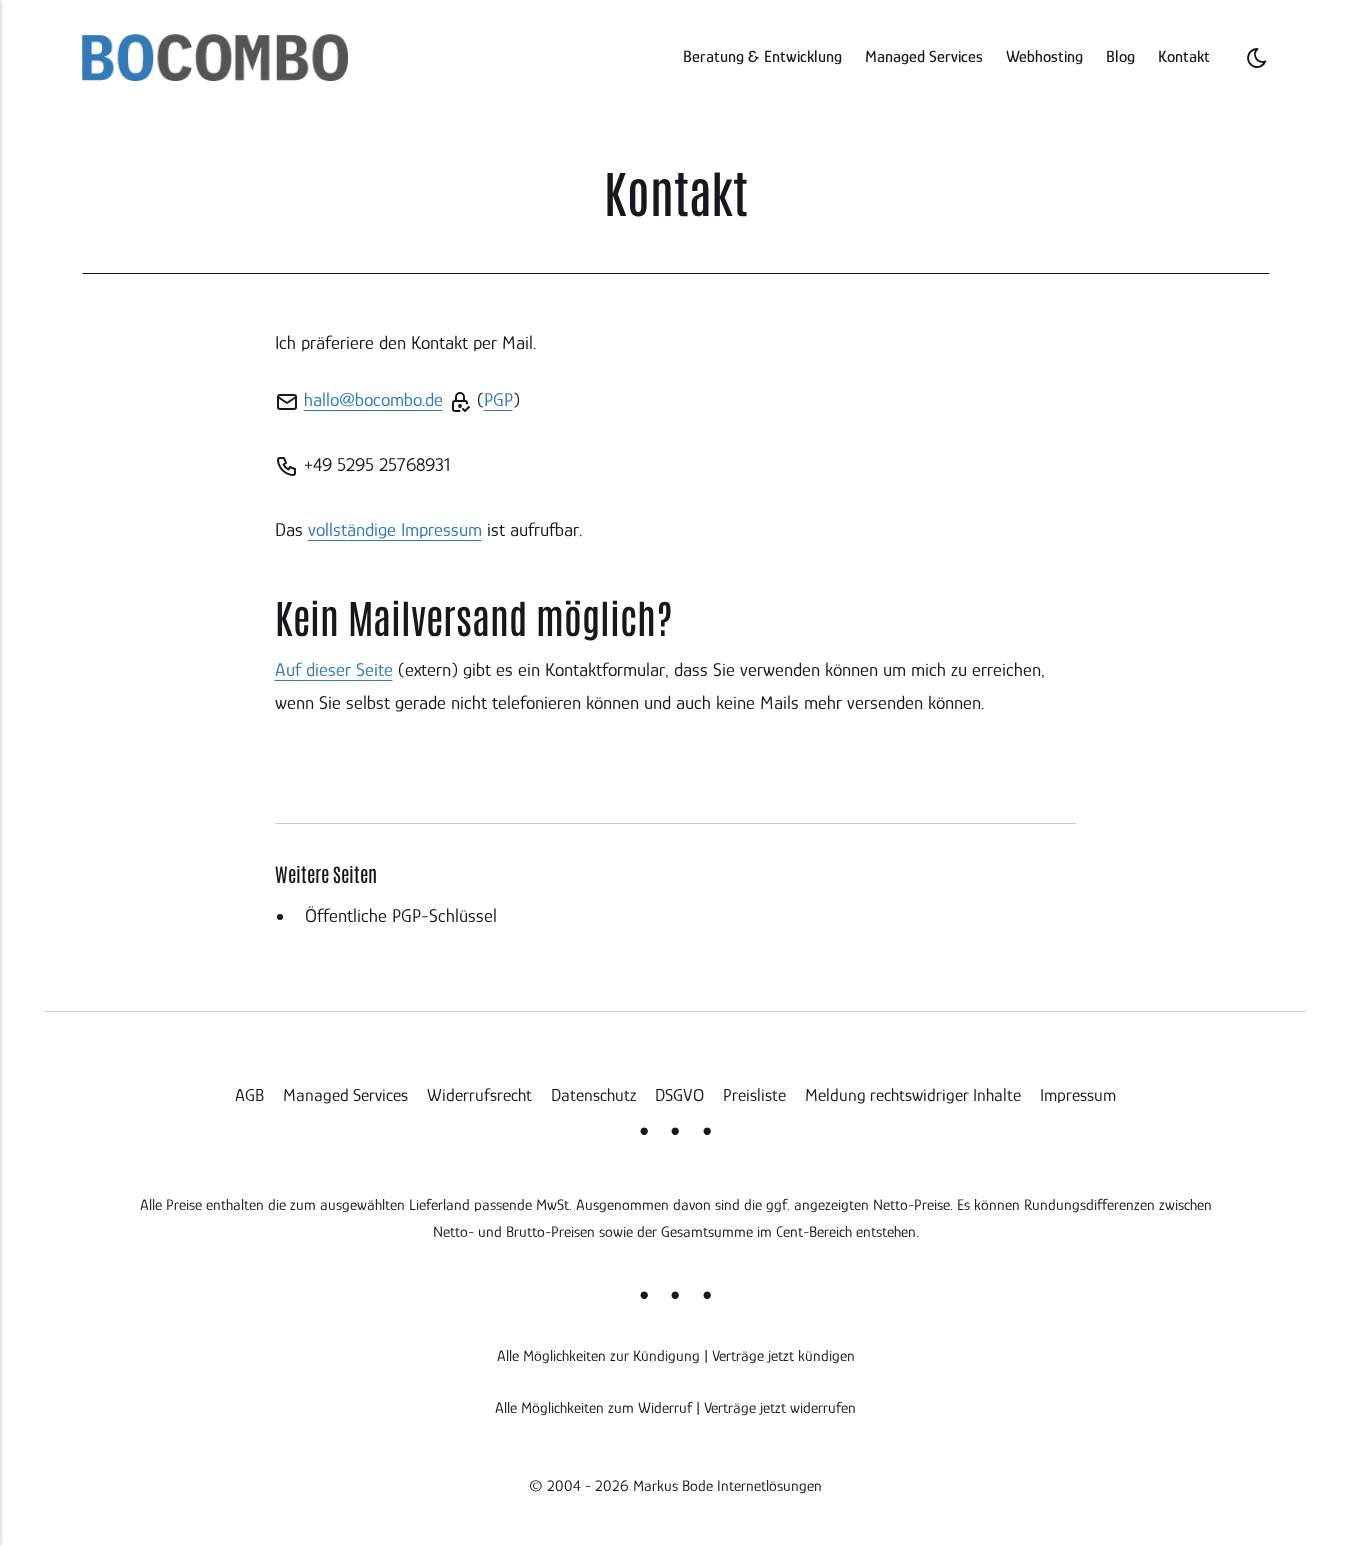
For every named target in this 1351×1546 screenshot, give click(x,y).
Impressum (1078, 1095)
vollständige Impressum (395, 529)
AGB (249, 1095)
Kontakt (1184, 56)
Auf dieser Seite (334, 669)
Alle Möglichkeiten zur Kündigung (598, 1355)
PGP (498, 399)
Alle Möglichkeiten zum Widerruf (593, 1407)
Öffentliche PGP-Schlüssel (401, 915)
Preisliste (754, 1095)
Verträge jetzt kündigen (783, 1355)
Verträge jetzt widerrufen (780, 1407)
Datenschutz (593, 1095)
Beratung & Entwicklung (762, 56)
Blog (1120, 56)
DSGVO (679, 1095)
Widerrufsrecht (479, 1095)
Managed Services (924, 56)
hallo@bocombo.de (373, 399)
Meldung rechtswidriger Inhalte (913, 1095)
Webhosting (1044, 56)
